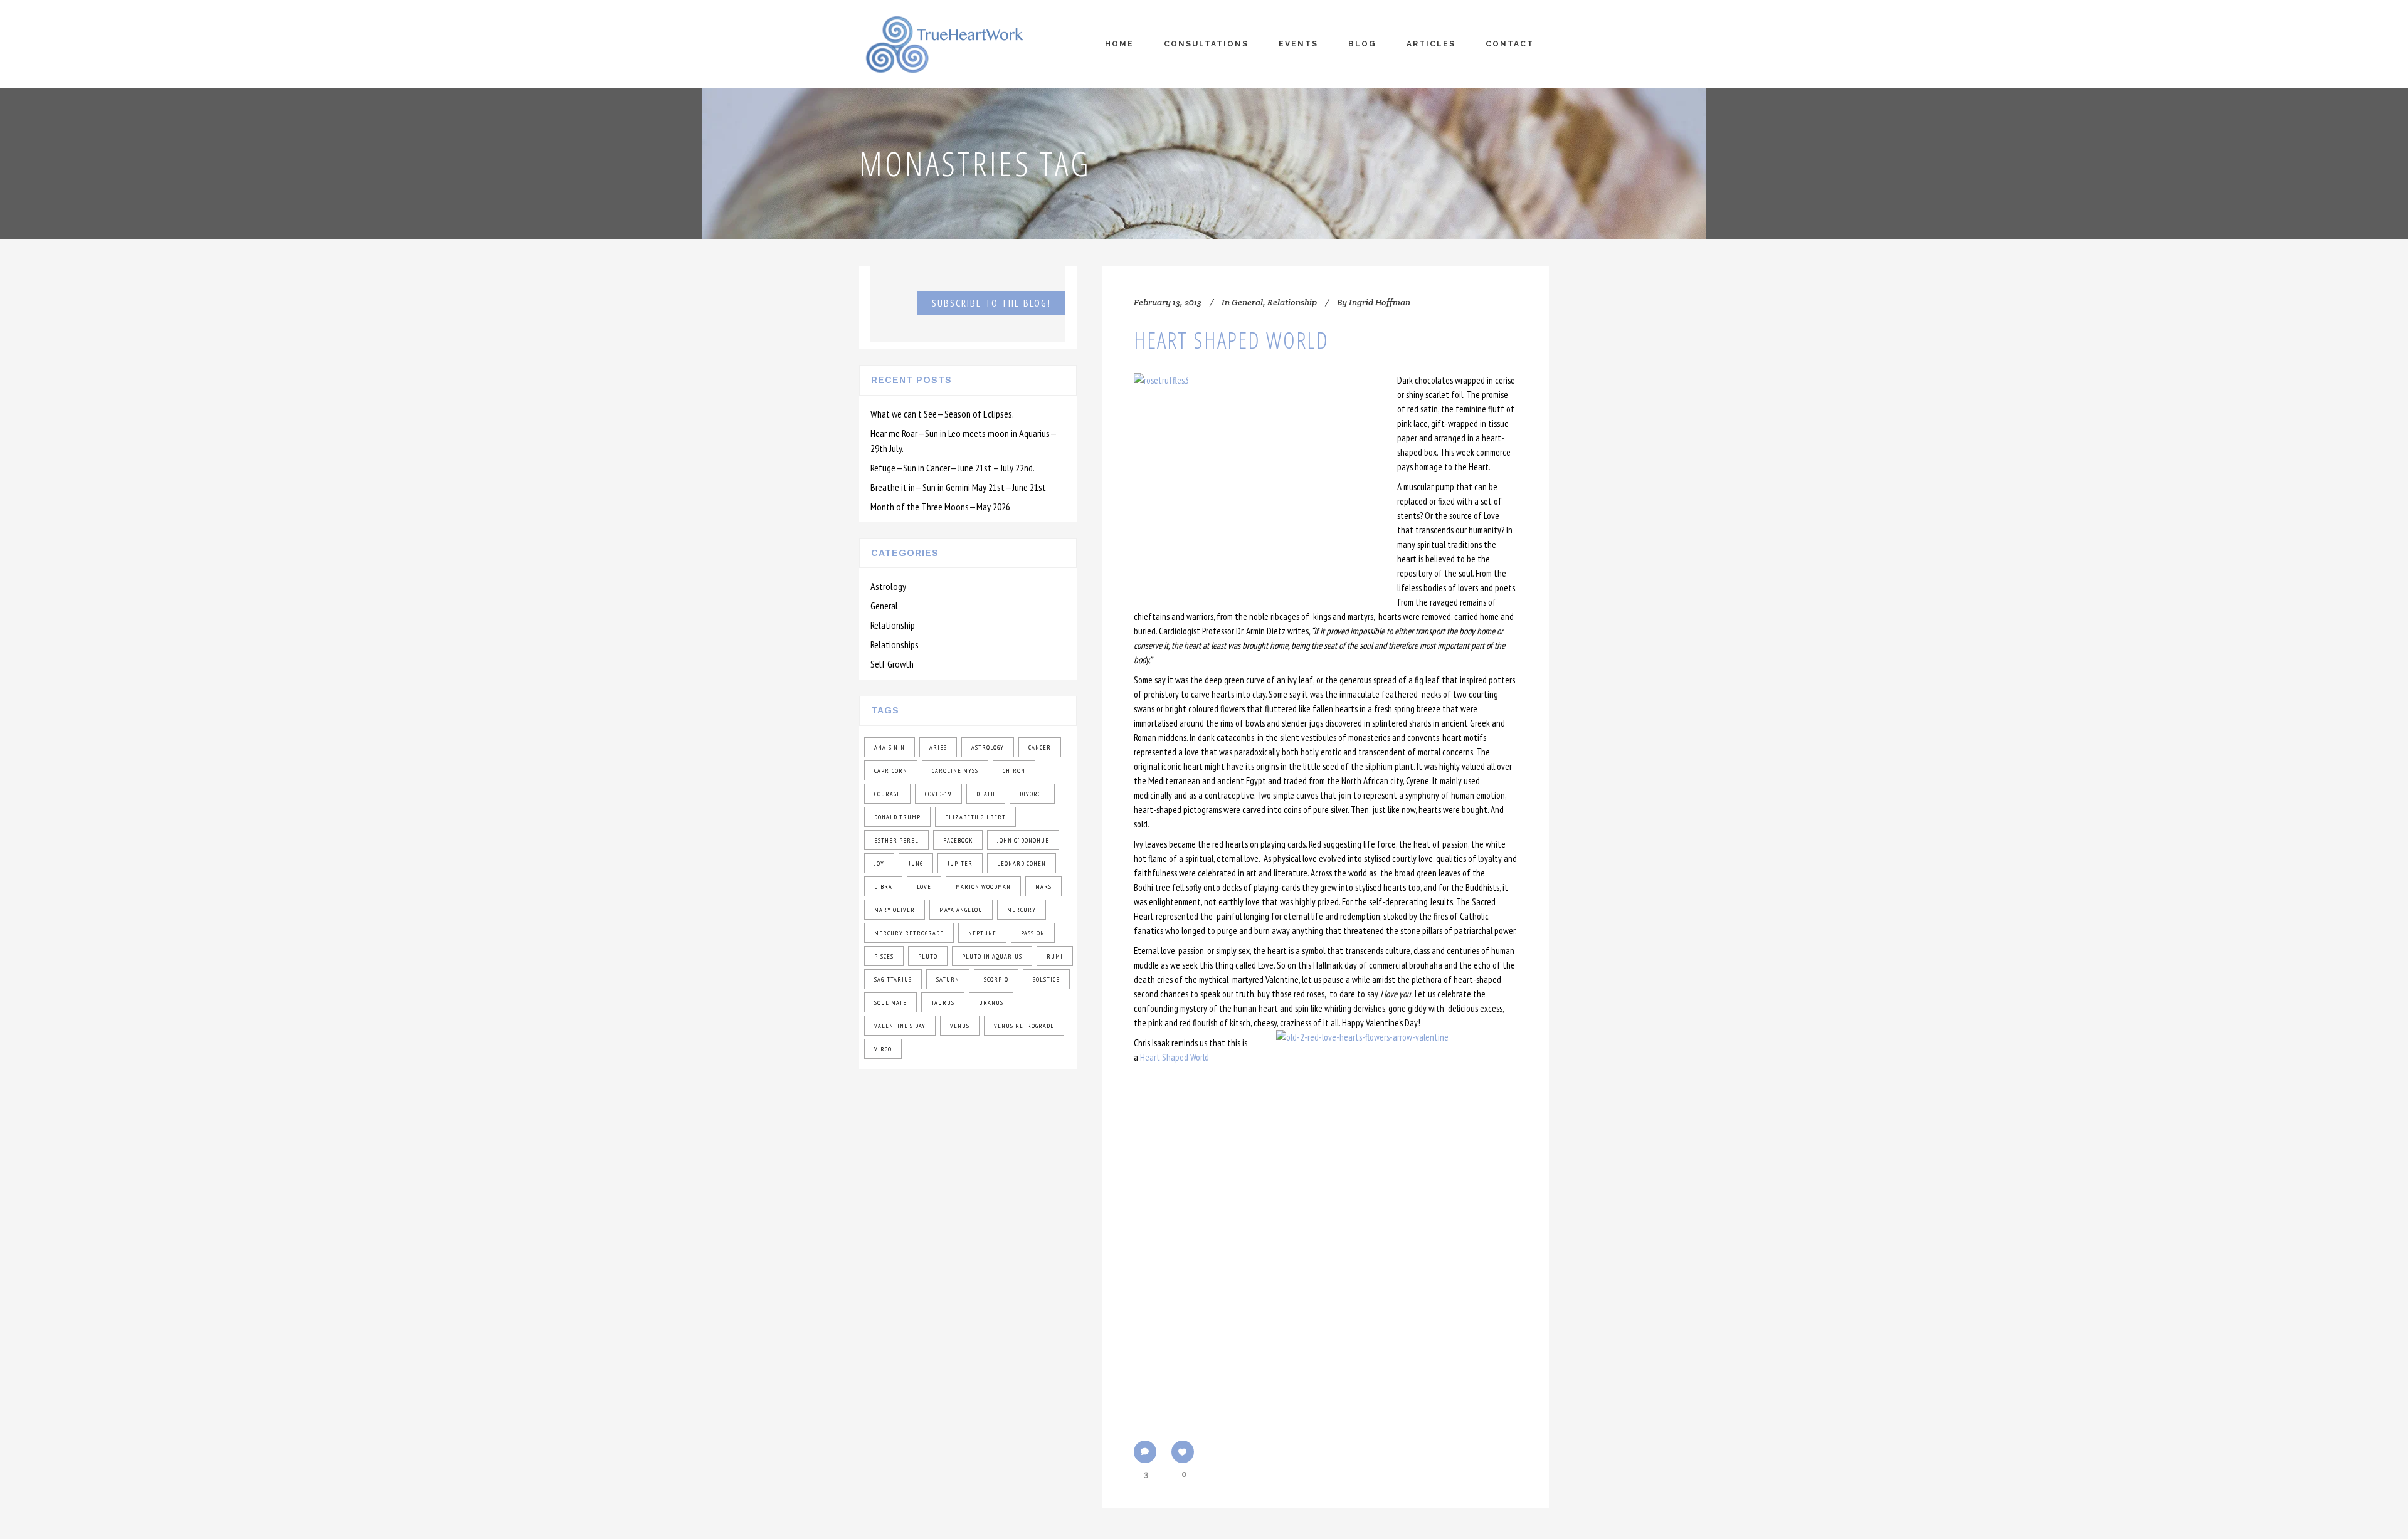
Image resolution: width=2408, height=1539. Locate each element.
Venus (960, 1026)
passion (1033, 933)
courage (887, 794)
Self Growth (892, 664)
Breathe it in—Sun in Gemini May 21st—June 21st (958, 487)
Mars (1043, 887)
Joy (879, 864)
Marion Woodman (983, 887)
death (986, 794)
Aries (938, 748)
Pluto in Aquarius (992, 956)
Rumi (1055, 956)
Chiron (1014, 771)
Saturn (948, 980)
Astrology (888, 586)
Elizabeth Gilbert (975, 817)
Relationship (893, 625)
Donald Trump (897, 817)
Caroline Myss (955, 771)
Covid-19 (938, 794)
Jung (916, 864)
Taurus (943, 1003)
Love (924, 887)
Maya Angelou (961, 910)
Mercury (1022, 910)
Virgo (883, 1049)
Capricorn (891, 771)
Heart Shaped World (1231, 340)
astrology (988, 748)
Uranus (991, 1003)
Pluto (928, 956)
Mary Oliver (895, 910)
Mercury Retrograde (909, 933)
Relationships (895, 644)
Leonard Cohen (1022, 864)
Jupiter (960, 864)
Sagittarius (893, 980)
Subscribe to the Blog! (991, 303)
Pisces (884, 956)
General (884, 606)
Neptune (982, 933)
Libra (883, 887)
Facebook (958, 840)
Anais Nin (890, 748)
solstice (1046, 980)
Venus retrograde (1024, 1026)
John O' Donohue (1023, 840)
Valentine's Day (900, 1026)
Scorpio (996, 980)
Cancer (1040, 748)
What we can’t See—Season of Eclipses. (942, 414)
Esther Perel (896, 840)
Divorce (1032, 794)
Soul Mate (890, 1003)
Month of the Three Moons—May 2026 (940, 507)
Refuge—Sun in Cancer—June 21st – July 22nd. (953, 468)
